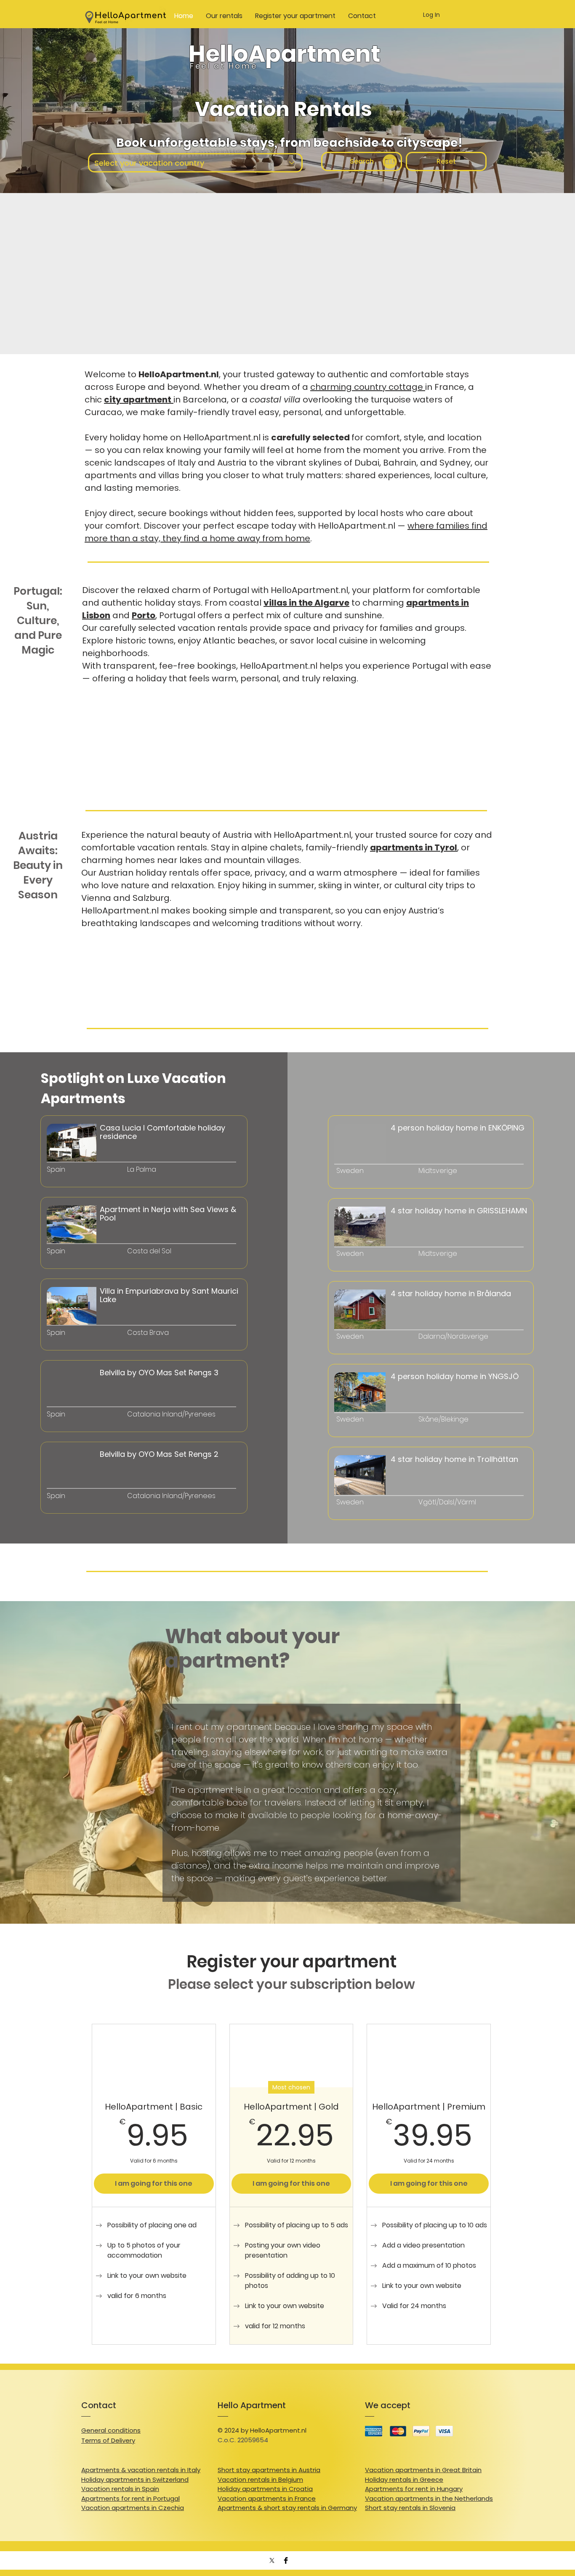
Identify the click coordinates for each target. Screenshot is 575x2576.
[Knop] (88, 1186)
